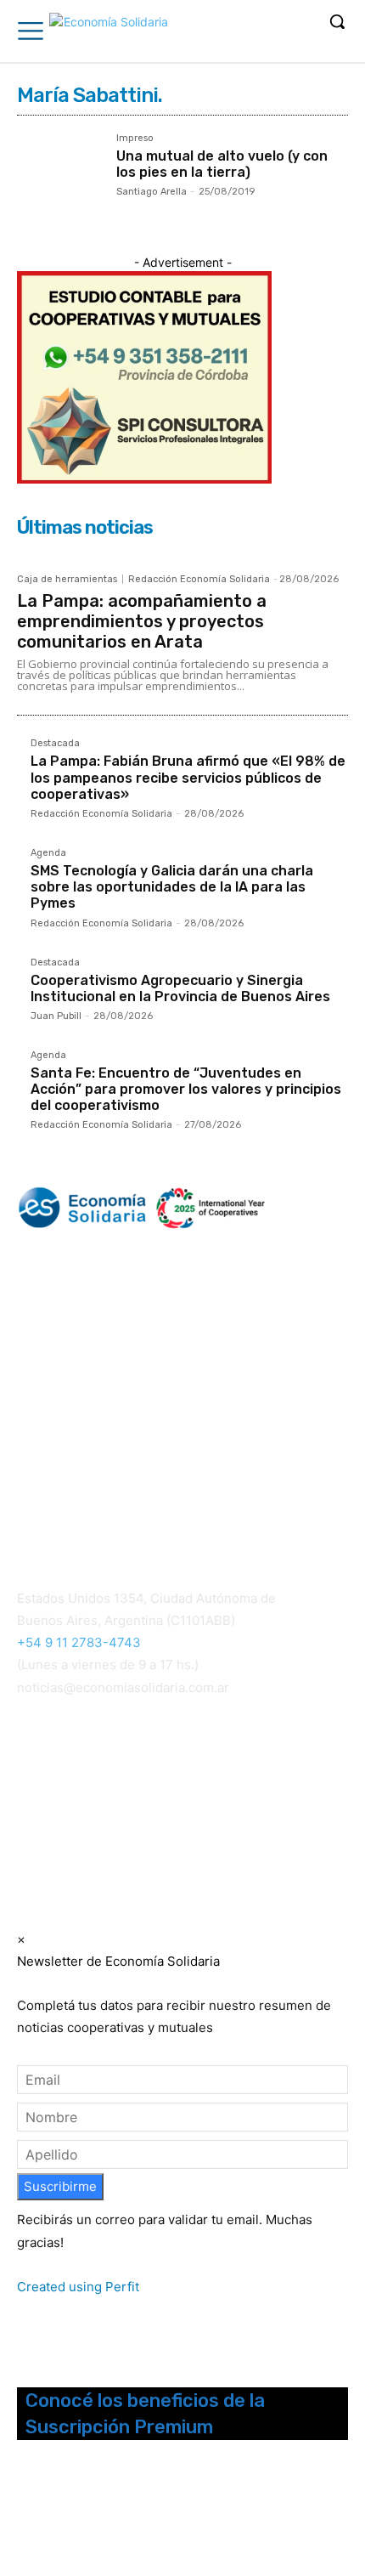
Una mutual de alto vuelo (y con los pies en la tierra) (222, 164)
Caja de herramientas (67, 579)
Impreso (135, 139)
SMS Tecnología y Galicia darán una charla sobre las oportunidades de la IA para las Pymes (172, 887)
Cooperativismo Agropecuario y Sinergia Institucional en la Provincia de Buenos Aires (180, 988)
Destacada (55, 744)
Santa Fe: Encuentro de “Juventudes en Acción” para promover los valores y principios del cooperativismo (186, 1089)
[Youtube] (118, 2514)
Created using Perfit (78, 2287)
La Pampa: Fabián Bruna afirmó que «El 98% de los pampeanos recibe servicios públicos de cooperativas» (188, 777)
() (227, 1776)
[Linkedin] (73, 2514)
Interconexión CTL (202, 1798)
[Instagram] (51, 2514)
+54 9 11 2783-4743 (79, 1642)
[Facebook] (28, 2514)
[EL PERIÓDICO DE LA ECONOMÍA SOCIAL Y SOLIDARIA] (109, 33)
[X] (96, 2514)
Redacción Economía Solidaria (199, 579)
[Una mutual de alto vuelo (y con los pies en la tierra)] (60, 176)
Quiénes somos (59, 1466)
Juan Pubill (56, 1016)
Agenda (48, 853)
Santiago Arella (152, 192)
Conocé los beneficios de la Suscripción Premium (145, 2414)
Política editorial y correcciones (103, 1487)
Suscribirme (60, 2186)
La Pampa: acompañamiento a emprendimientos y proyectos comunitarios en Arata (142, 621)
